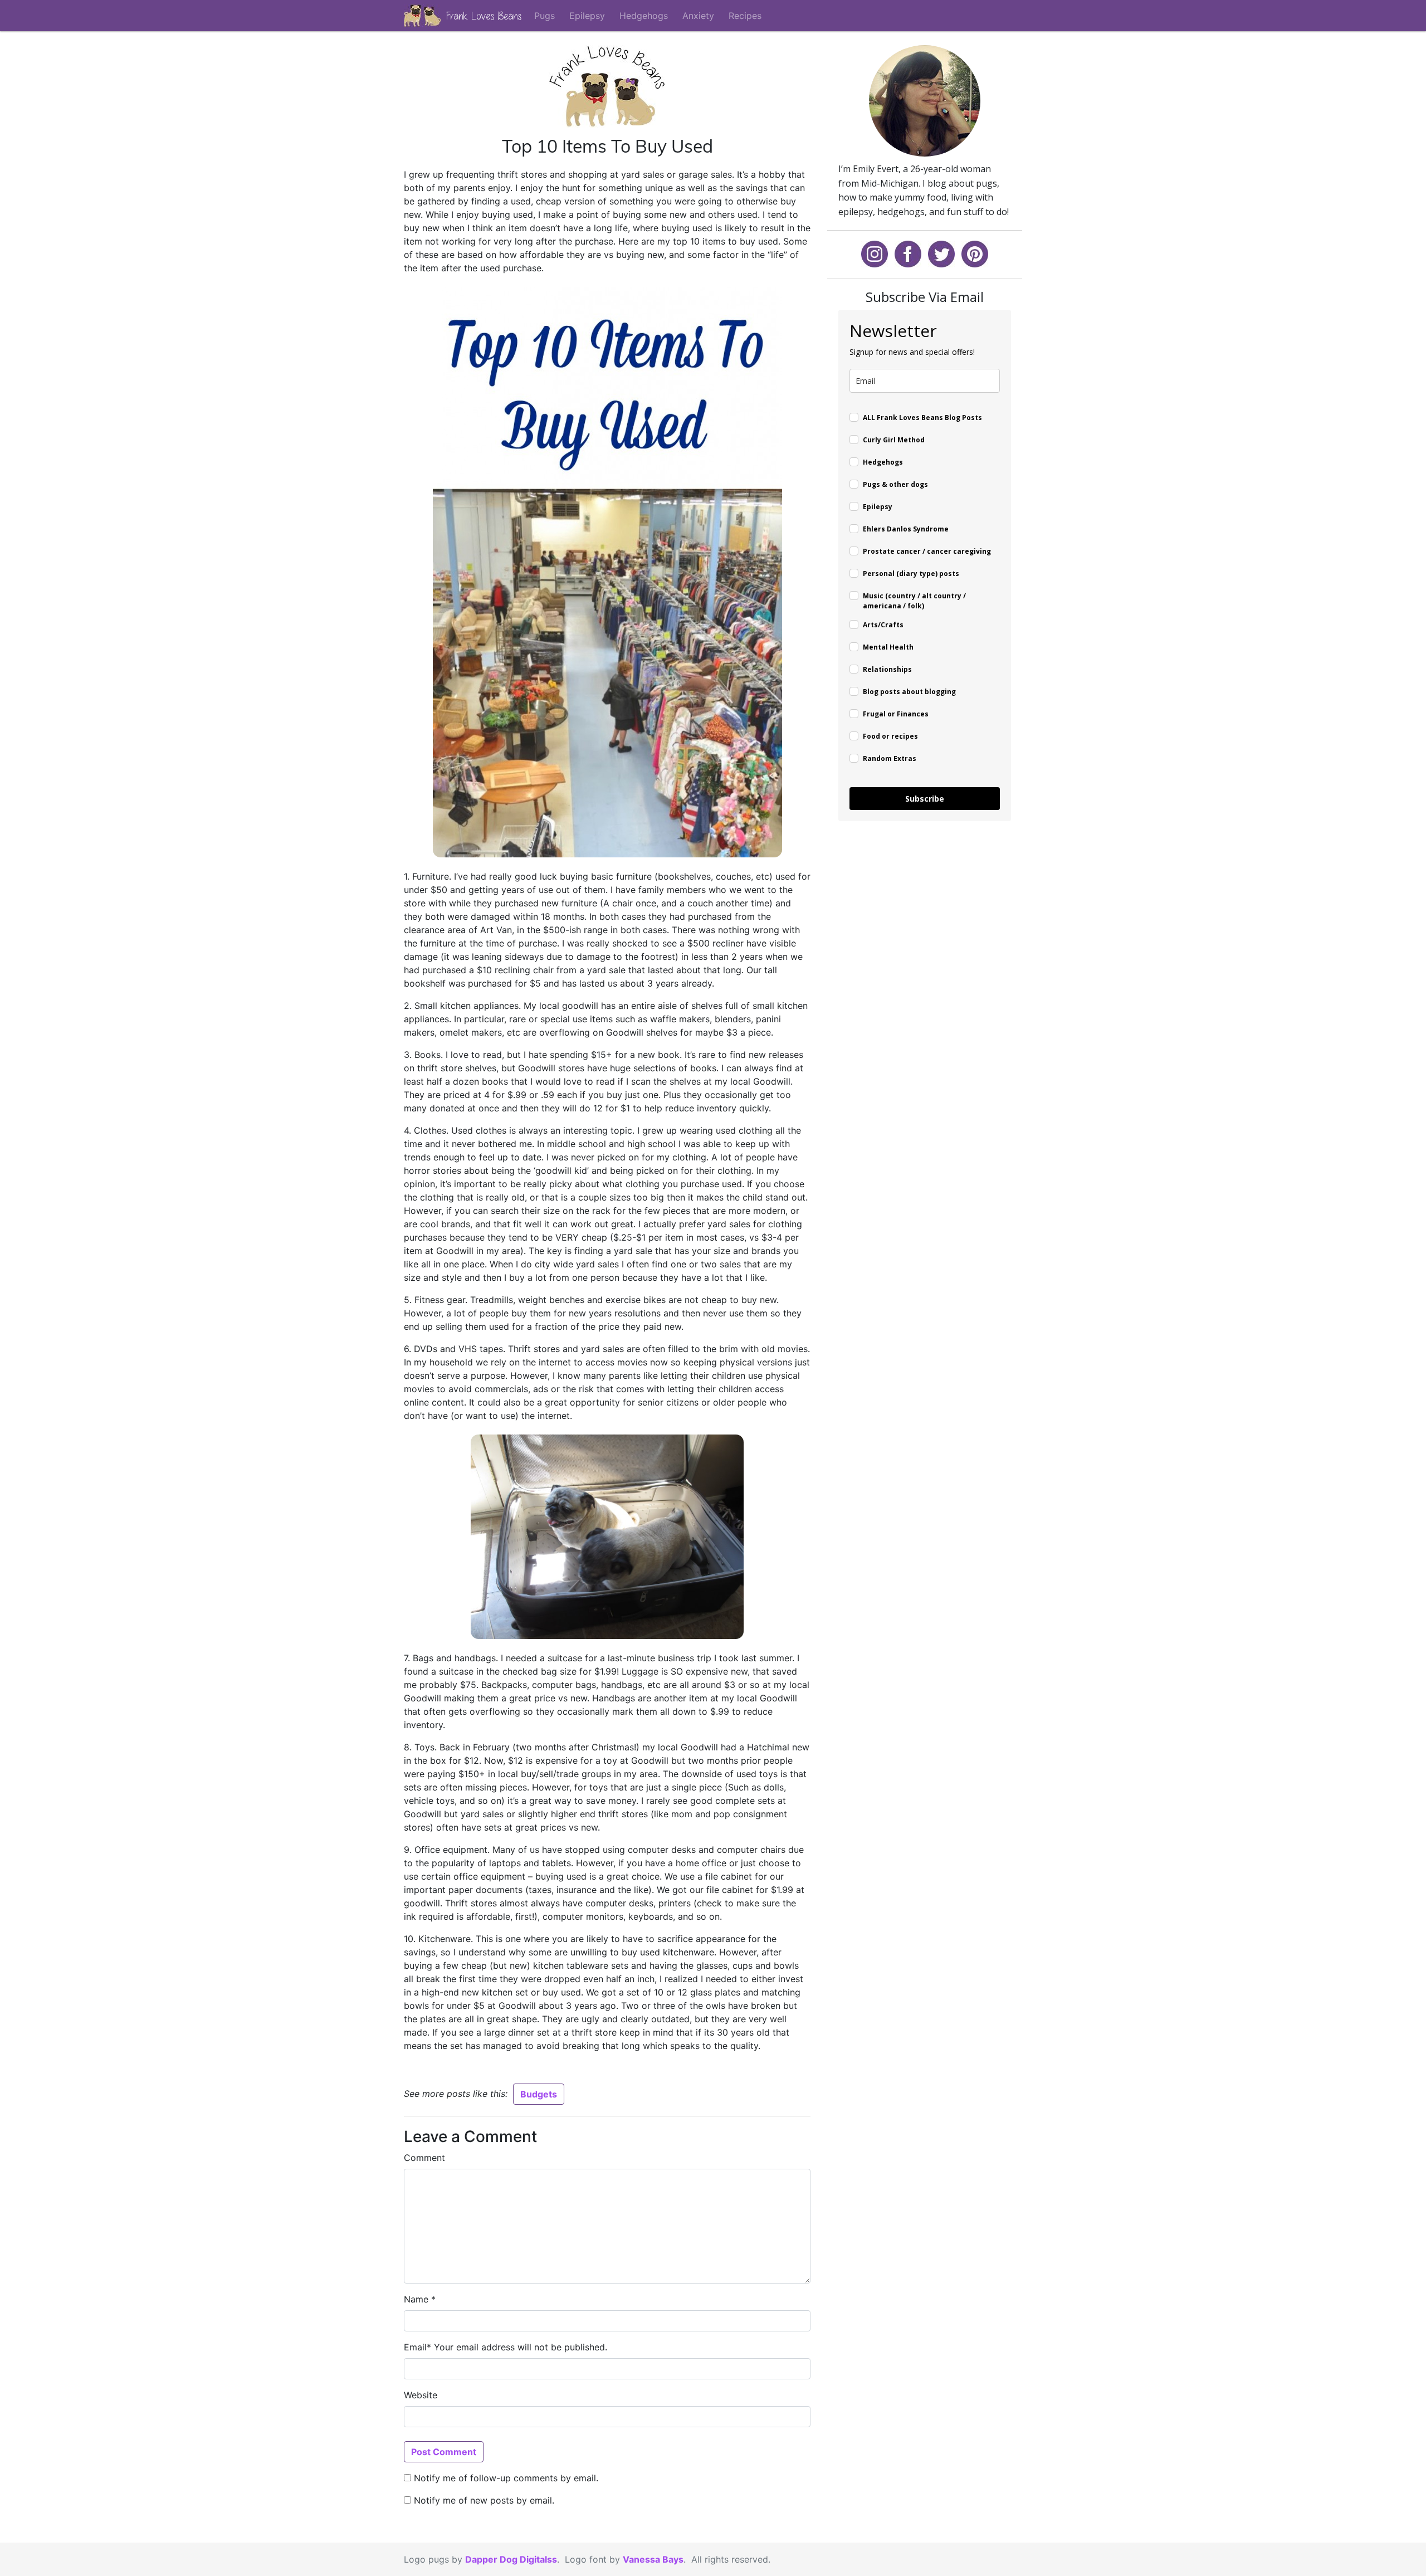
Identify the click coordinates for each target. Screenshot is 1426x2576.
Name (416, 2299)
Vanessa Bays (653, 2559)
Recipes (745, 16)
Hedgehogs (644, 16)
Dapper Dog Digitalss (511, 2559)
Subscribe (925, 799)
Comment (424, 2158)
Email (415, 2347)
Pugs (544, 16)
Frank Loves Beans (484, 16)
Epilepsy (587, 16)
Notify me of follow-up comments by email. (506, 2478)
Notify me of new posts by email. (484, 2500)
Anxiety (698, 16)
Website (421, 2395)
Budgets (539, 2094)
